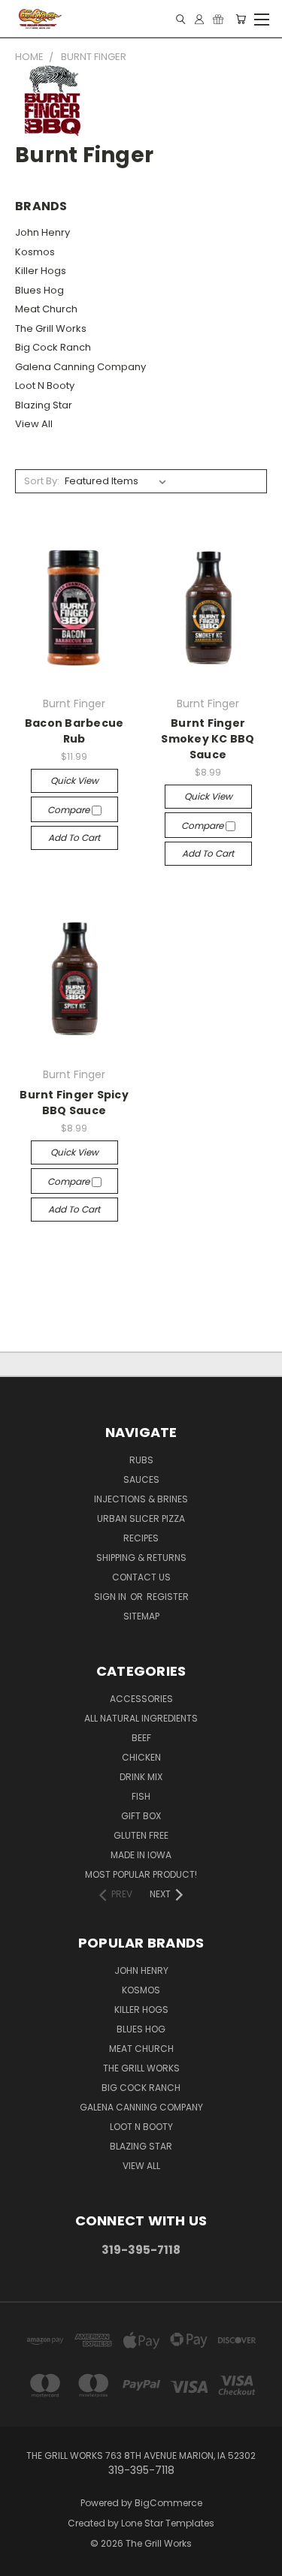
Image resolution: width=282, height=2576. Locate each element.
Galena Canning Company (80, 367)
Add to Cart (74, 838)
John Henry (42, 232)
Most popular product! (141, 1874)
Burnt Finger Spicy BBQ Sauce (74, 1103)
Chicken (141, 1757)
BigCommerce (168, 2503)
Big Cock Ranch (53, 347)
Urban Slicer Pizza (141, 1518)
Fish (141, 1796)
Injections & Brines (141, 1499)
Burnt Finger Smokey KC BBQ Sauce (208, 739)
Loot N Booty (45, 386)
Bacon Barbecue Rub (74, 731)
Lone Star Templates (168, 2523)
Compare (70, 810)
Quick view (74, 780)
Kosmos (35, 252)
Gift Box (141, 1816)
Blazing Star (44, 405)
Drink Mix (141, 1777)
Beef (141, 1738)
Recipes (141, 1538)
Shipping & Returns (141, 1558)
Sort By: (42, 481)
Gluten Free (141, 1835)
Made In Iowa (141, 1855)
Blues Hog (39, 290)
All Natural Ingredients (141, 1718)
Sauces (141, 1479)
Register (168, 1597)
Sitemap (141, 1616)
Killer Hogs (41, 271)
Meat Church (46, 309)
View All (34, 424)
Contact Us (141, 1577)
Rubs (141, 1460)
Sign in (111, 1597)
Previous (23, 2561)
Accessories (141, 1699)
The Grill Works (51, 328)
